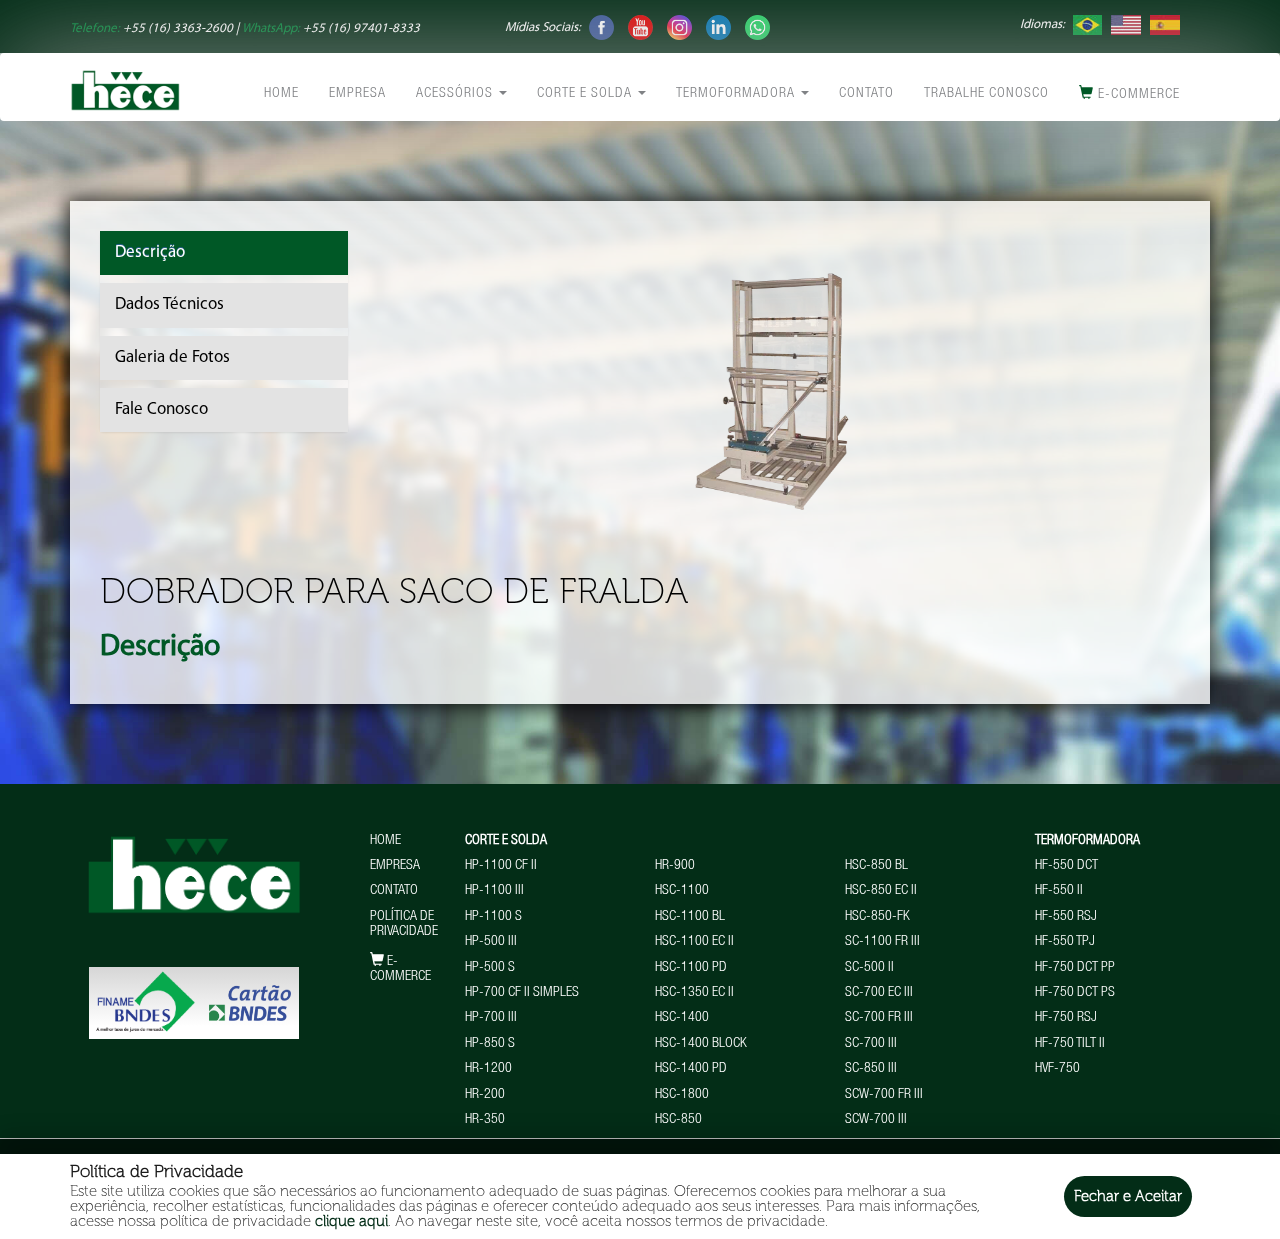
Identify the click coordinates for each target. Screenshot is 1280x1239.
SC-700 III (871, 1044)
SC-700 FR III (879, 1018)
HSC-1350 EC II (694, 993)
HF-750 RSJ (1066, 1018)
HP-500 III (491, 942)
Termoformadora (737, 94)
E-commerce (1137, 95)
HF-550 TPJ (1065, 942)
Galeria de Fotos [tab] (172, 357)
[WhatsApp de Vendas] (757, 26)
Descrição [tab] (150, 252)
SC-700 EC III (879, 993)
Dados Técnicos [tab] (169, 304)
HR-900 (675, 866)
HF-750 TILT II (1070, 1044)
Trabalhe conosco (986, 94)
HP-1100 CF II (501, 866)
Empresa (357, 94)
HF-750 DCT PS (1075, 993)
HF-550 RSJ (1066, 917)
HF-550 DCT (1066, 866)
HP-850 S (490, 1044)
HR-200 (485, 1095)
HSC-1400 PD (691, 1069)
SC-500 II (869, 968)
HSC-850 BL (876, 866)
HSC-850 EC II (881, 891)
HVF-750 (1057, 1069)
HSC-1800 (682, 1095)
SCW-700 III (876, 1120)
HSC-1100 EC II (694, 942)
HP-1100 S (493, 917)
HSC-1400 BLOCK (701, 1044)
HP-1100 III (494, 891)
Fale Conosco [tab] (161, 409)
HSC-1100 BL (690, 917)
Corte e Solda (586, 94)
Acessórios (456, 94)
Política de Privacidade (404, 924)
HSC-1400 (682, 1018)
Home (281, 94)
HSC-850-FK (877, 917)
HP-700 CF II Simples (522, 993)
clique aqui (351, 1221)
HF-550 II (1059, 891)
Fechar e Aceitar (1128, 1196)
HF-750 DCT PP (1075, 968)
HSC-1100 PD (691, 968)
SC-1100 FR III (882, 942)
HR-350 (485, 1120)
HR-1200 (488, 1069)
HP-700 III (491, 1018)
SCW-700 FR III (884, 1095)
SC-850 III (871, 1069)
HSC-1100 (682, 891)
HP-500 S (490, 968)
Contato (866, 94)
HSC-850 (678, 1120)
